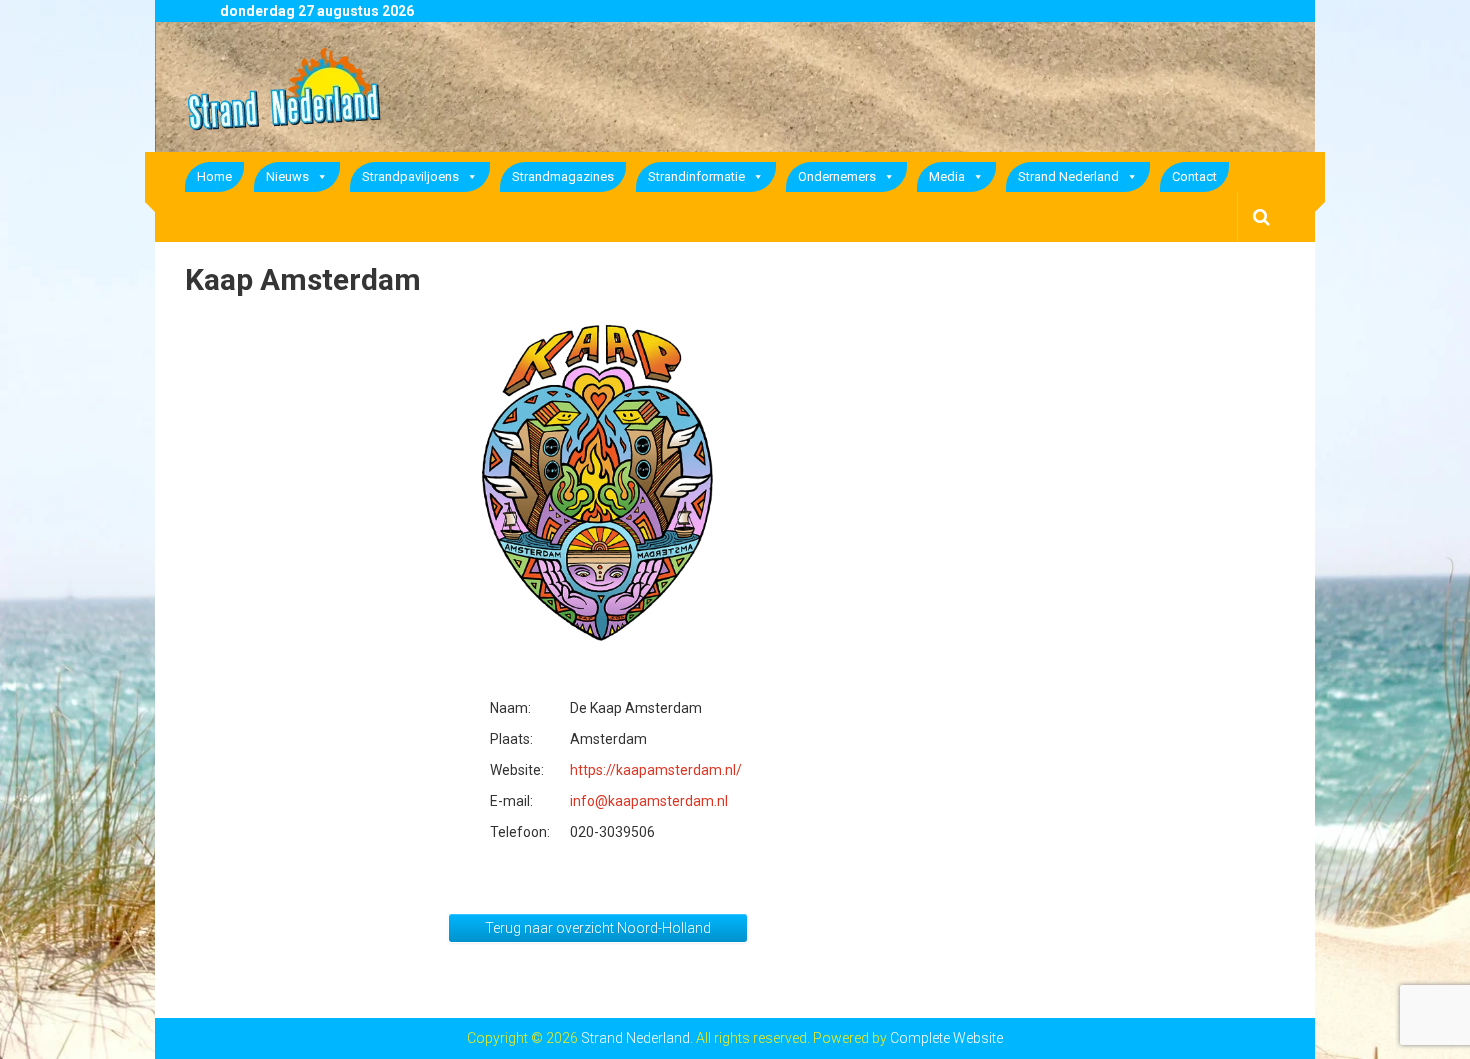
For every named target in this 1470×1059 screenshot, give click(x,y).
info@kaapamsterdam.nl (649, 801)
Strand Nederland (1068, 176)
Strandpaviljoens (410, 176)
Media (947, 176)
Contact (1194, 176)
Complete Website (946, 1038)
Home (214, 176)
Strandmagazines (563, 176)
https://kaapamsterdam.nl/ (656, 770)
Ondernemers (837, 176)
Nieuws (287, 176)
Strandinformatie (696, 176)
